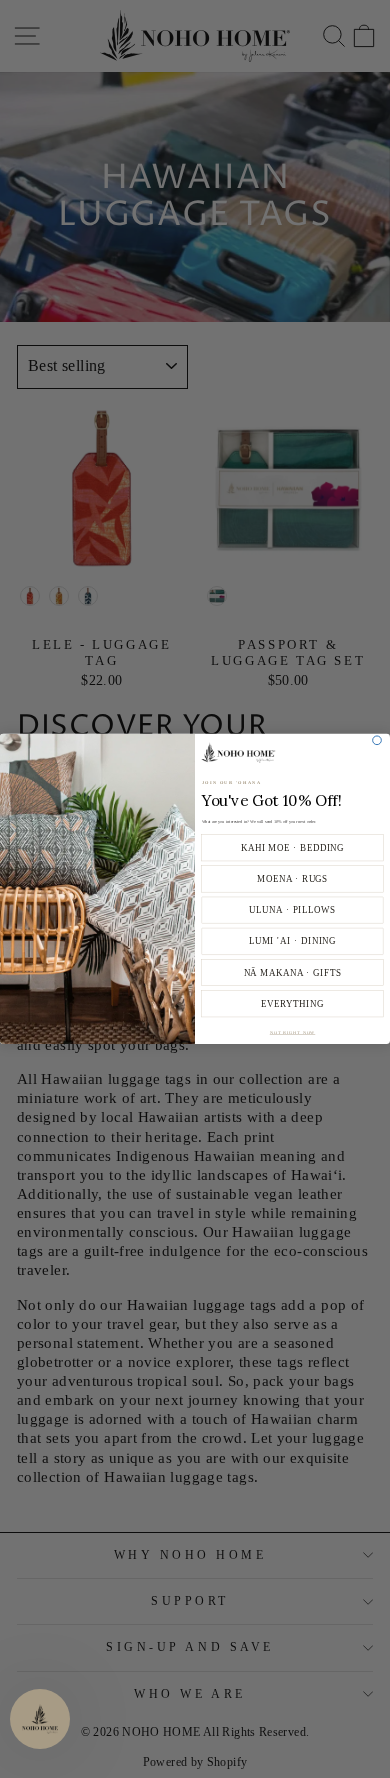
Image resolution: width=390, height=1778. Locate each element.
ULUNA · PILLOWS (292, 910)
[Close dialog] (377, 740)
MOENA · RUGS (292, 879)
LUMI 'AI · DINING (293, 942)
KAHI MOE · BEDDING (293, 848)
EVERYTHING (292, 1004)
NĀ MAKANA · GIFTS (293, 973)
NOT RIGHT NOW (293, 1032)
